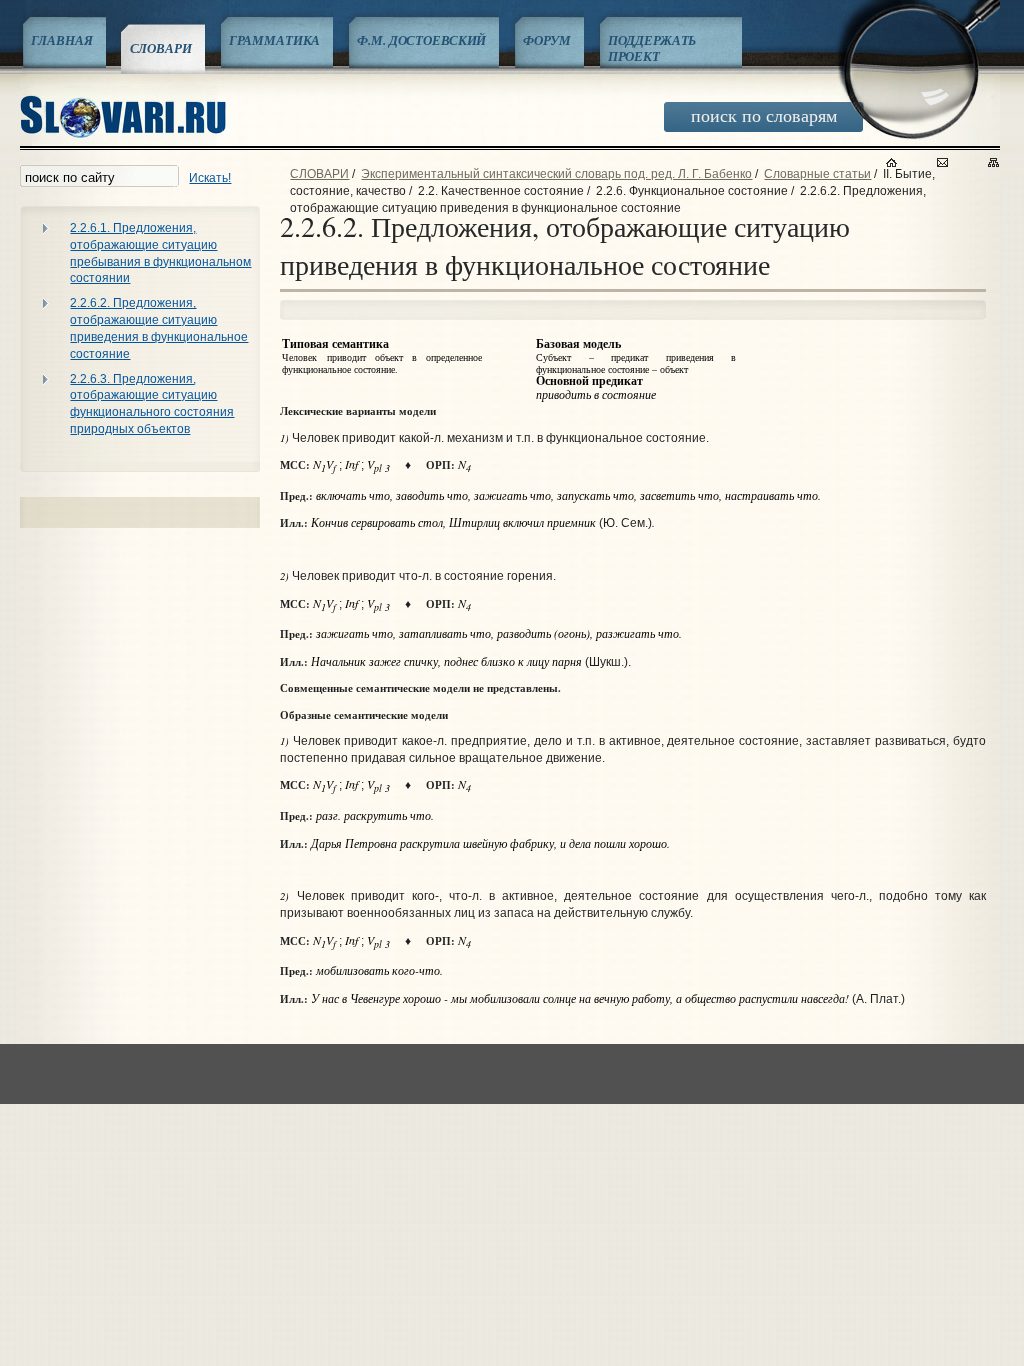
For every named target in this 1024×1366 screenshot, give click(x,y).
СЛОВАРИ (161, 48)
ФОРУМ (546, 40)
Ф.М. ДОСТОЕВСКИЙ (421, 40)
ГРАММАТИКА (275, 40)
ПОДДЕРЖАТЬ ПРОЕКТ (652, 48)
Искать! (210, 178)
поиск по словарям (764, 115)
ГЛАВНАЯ (61, 40)
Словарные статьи (817, 174)
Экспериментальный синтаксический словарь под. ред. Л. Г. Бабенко (556, 174)
